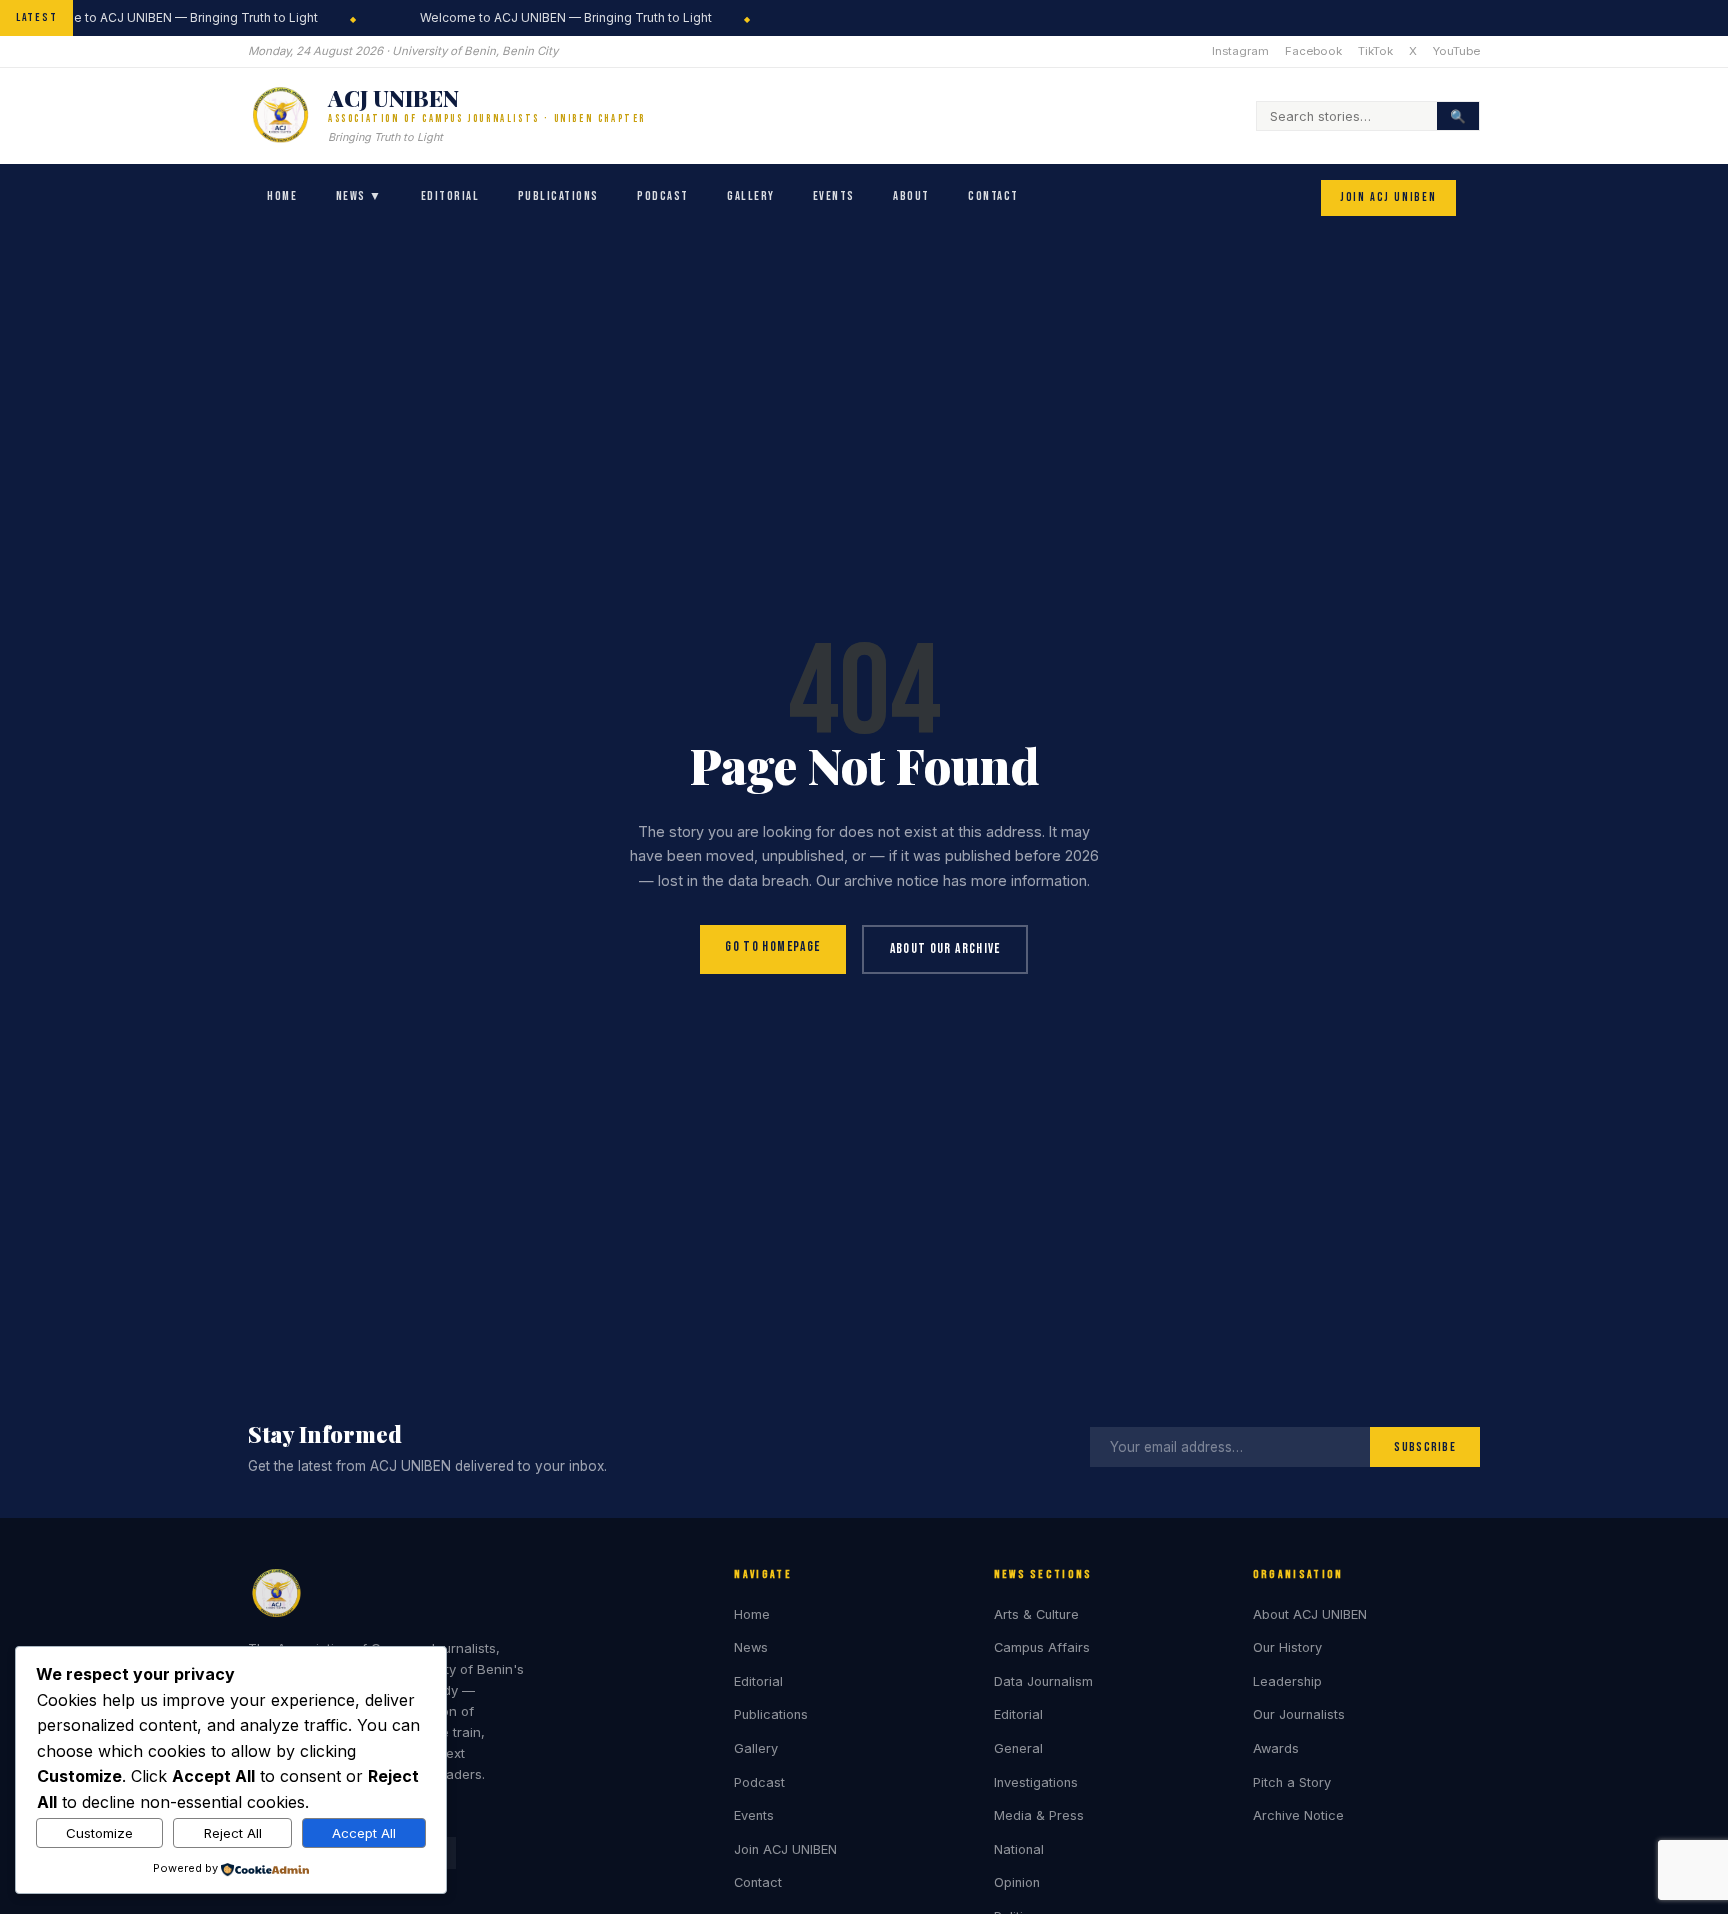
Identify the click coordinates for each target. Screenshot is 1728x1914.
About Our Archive (945, 949)
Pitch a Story (1292, 1782)
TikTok (1375, 51)
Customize (99, 1833)
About (911, 196)
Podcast (662, 196)
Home (282, 196)
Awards (1276, 1748)
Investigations (1036, 1782)
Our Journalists (1299, 1714)
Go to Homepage (772, 947)
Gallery (750, 196)
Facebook (1313, 51)
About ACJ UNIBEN (1310, 1614)
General (1018, 1748)
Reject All (233, 1833)
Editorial (450, 196)
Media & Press (1039, 1815)
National (1019, 1849)
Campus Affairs (1042, 1647)
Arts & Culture (1036, 1614)
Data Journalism (1043, 1681)
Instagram (1240, 51)
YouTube (1456, 51)
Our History (1287, 1647)
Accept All (364, 1833)
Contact (993, 196)
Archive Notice (1298, 1815)
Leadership (1287, 1681)
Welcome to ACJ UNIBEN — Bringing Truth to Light (560, 17)
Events (834, 196)
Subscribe (1425, 1447)
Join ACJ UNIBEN (1388, 198)
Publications (558, 196)
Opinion (1017, 1882)
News (751, 1647)
